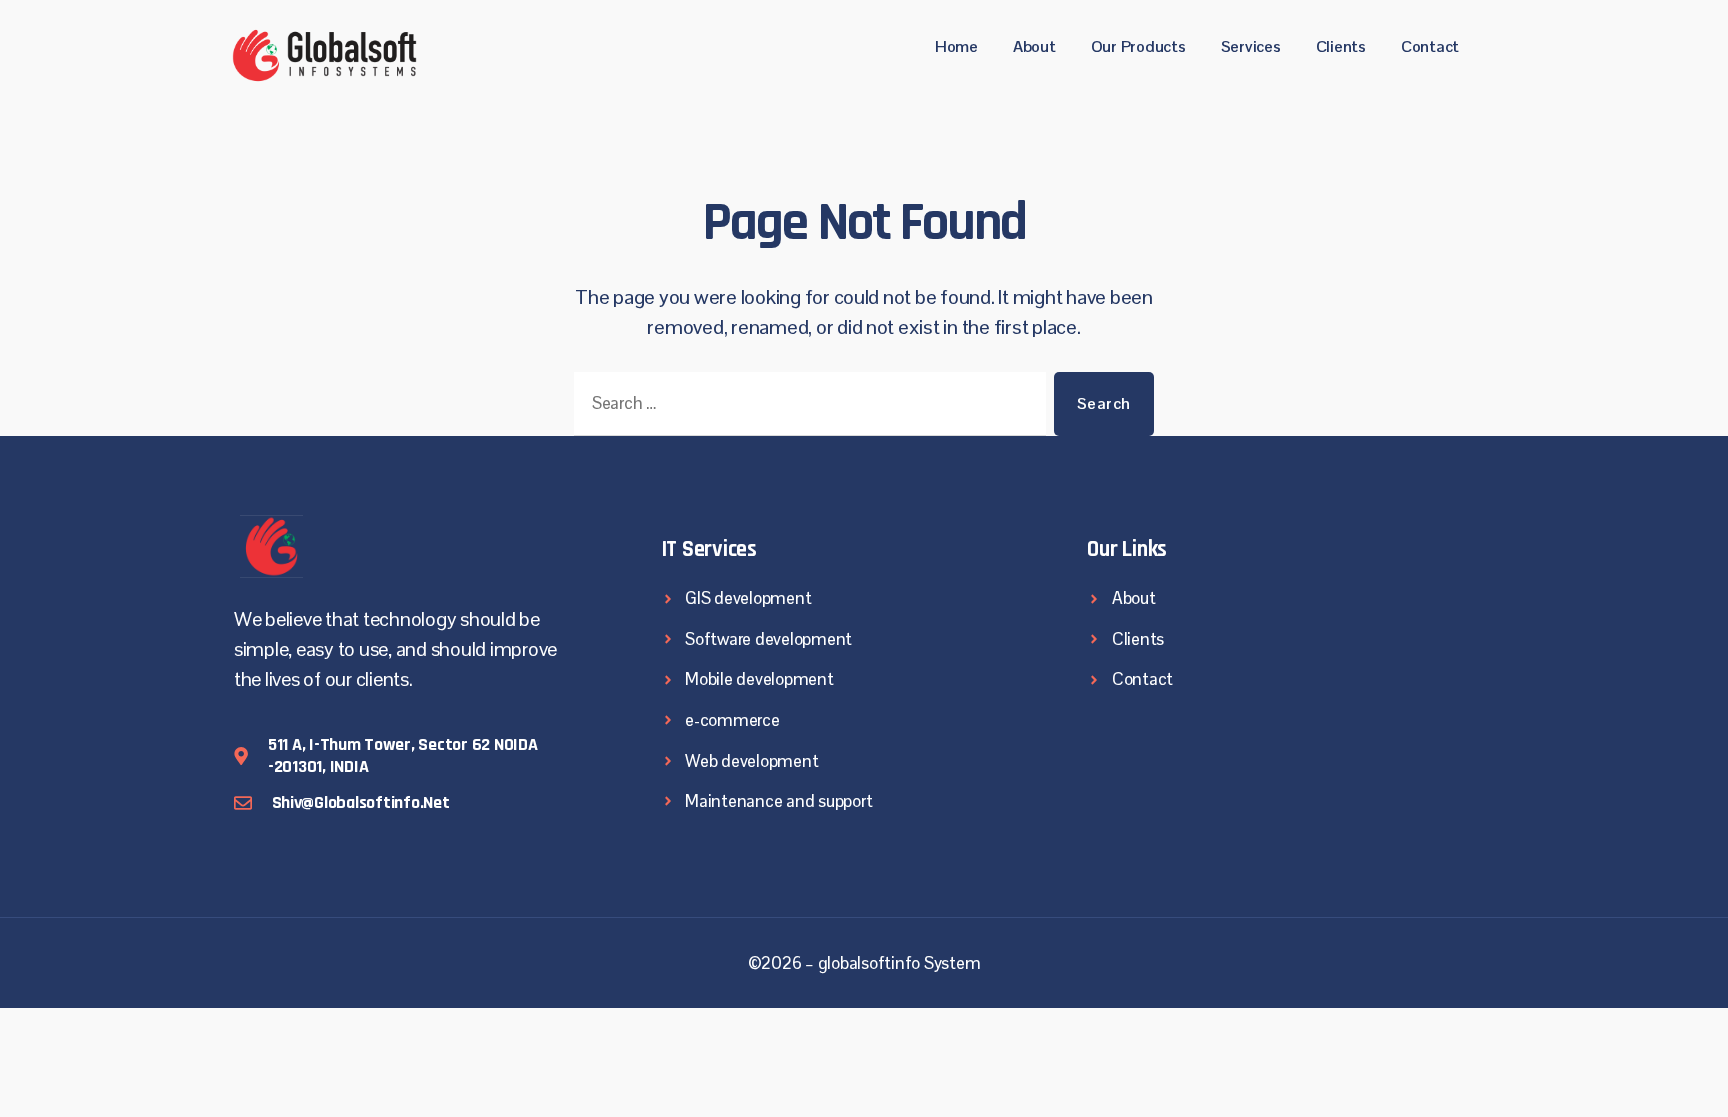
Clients (1341, 46)
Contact (1430, 46)
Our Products (1138, 46)
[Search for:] (806, 408)
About (1034, 46)
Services (1251, 46)
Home (956, 46)
